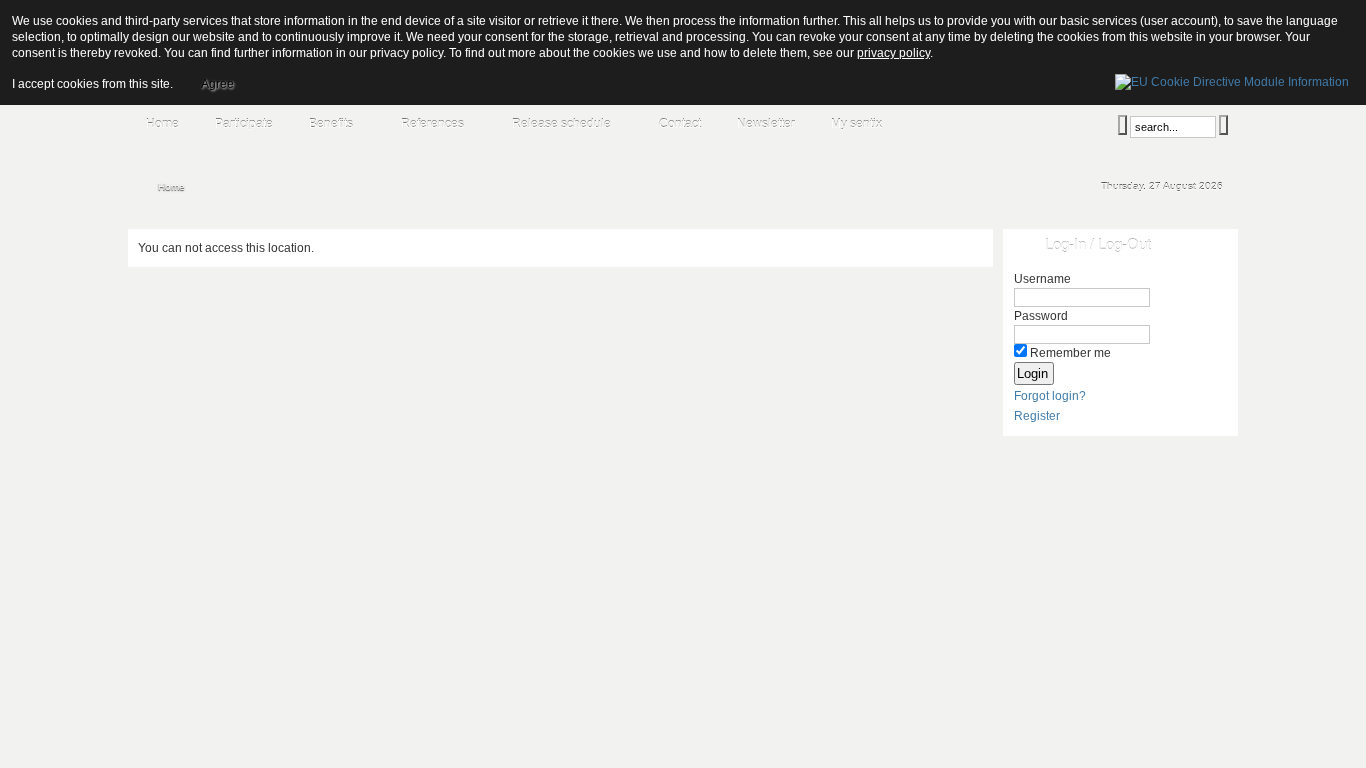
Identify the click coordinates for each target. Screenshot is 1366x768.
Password (1041, 316)
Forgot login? (1050, 396)
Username (1042, 279)
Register (1037, 416)
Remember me (1070, 353)
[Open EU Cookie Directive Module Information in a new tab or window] (1232, 79)
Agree (217, 84)
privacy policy (893, 53)
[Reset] (1223, 125)
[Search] (1122, 125)
